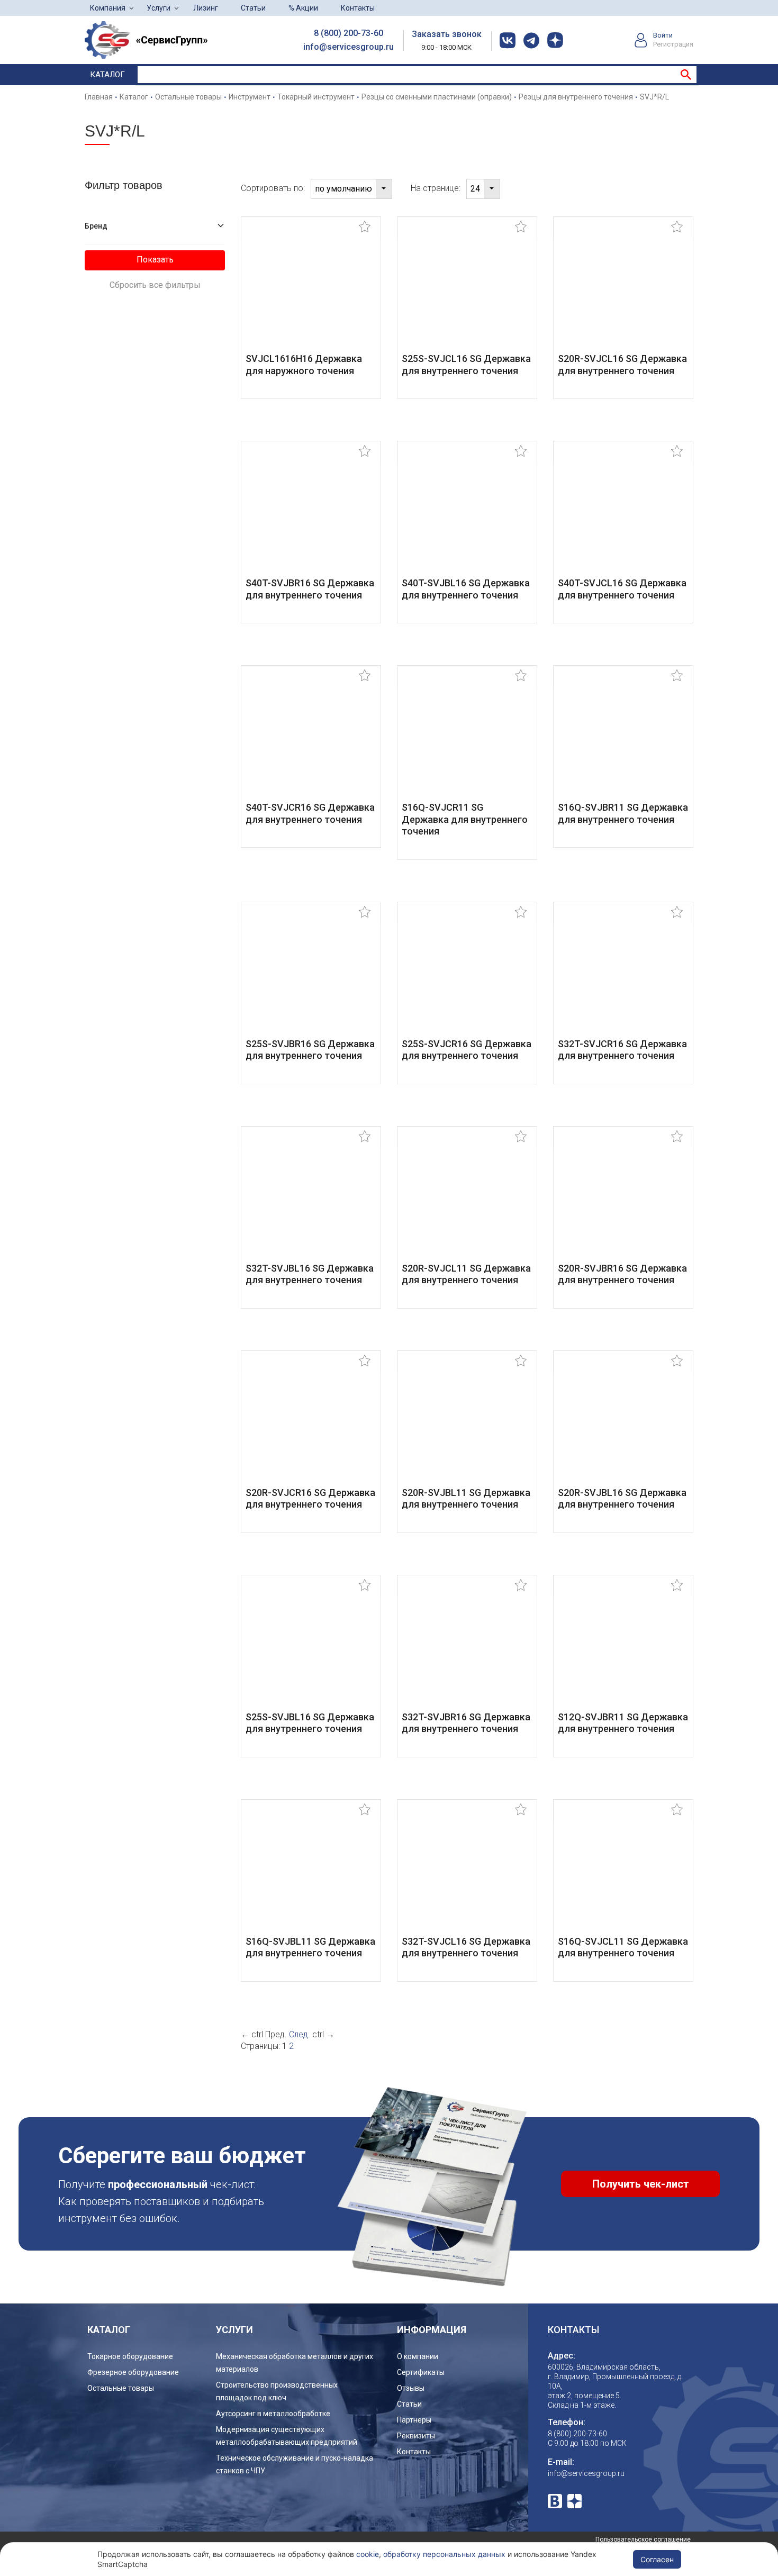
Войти (663, 35)
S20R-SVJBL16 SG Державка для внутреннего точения (622, 1499)
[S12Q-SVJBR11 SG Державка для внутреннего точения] (623, 1650)
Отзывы (411, 2388)
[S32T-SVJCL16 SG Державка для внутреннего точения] (467, 1875)
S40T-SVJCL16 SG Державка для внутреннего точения (622, 589)
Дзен (575, 2501)
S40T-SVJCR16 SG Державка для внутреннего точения (310, 813)
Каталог (107, 75)
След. (300, 2034)
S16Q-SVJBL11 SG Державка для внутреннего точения (310, 1947)
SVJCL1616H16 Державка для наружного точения (304, 365)
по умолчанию (343, 189)
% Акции (303, 8)
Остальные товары (121, 2388)
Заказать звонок (447, 34)
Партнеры (414, 2420)
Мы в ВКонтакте (555, 2501)
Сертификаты (421, 2372)
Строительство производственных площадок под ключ (277, 2391)
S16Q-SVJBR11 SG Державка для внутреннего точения (623, 813)
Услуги (159, 8)
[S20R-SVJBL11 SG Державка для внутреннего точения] (467, 1426)
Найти (686, 75)
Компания (108, 8)
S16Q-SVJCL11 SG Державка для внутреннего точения (623, 1947)
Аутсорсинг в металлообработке (273, 2414)
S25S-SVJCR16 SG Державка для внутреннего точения (467, 1050)
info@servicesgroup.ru (349, 47)
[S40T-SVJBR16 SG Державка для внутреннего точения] (311, 517)
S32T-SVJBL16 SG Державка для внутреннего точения (310, 1274)
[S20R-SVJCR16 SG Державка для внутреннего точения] (311, 1426)
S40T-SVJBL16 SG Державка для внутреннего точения (466, 589)
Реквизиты (416, 2436)
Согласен (657, 2559)
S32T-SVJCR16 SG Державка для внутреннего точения (622, 1050)
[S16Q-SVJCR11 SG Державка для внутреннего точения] (467, 741)
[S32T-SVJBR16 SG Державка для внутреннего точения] (467, 1650)
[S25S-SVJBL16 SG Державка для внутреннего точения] (311, 1650)
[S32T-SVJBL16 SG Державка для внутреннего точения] (311, 1201)
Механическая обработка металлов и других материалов (295, 2363)
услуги (234, 2330)
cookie (368, 2554)
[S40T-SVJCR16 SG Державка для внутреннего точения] (311, 741)
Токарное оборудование (130, 2356)
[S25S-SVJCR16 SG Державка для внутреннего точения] (467, 977)
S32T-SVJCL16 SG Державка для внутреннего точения (466, 1947)
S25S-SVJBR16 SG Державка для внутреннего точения (310, 1050)
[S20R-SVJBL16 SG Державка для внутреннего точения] (623, 1426)
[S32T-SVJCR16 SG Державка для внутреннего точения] (623, 977)
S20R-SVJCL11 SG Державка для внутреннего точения (466, 1274)
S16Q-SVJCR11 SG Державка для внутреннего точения (465, 819)
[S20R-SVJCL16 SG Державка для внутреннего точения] (623, 292)
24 (475, 189)
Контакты (358, 8)
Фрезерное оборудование (133, 2372)
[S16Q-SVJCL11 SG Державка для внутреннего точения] (623, 1875)
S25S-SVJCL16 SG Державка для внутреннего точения (466, 365)
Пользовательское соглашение (643, 2539)
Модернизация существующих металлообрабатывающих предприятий (287, 2436)
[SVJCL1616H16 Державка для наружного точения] (311, 292)
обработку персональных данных (444, 2554)
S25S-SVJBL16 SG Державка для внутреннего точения (310, 1723)
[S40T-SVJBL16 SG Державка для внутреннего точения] (467, 517)
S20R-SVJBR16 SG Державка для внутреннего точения (622, 1274)
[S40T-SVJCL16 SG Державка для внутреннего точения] (623, 517)
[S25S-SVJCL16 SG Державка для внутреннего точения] (467, 292)
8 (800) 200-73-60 (349, 33)
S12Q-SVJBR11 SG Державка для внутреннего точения (623, 1723)
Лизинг (206, 8)
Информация (432, 2330)
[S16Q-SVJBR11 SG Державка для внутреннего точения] (623, 741)
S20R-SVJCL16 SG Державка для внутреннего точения (622, 365)
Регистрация (673, 44)
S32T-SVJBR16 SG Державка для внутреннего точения (466, 1723)
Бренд (96, 226)
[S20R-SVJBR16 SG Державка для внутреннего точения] (623, 1201)
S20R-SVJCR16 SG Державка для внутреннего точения (310, 1499)
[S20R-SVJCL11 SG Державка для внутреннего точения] (467, 1201)
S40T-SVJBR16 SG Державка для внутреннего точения (310, 589)
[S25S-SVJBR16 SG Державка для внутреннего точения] (311, 977)
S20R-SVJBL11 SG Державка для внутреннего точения (466, 1499)
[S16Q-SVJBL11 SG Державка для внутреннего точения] (311, 1875)
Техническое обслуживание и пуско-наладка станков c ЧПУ (295, 2464)
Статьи (253, 8)
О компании (418, 2356)
